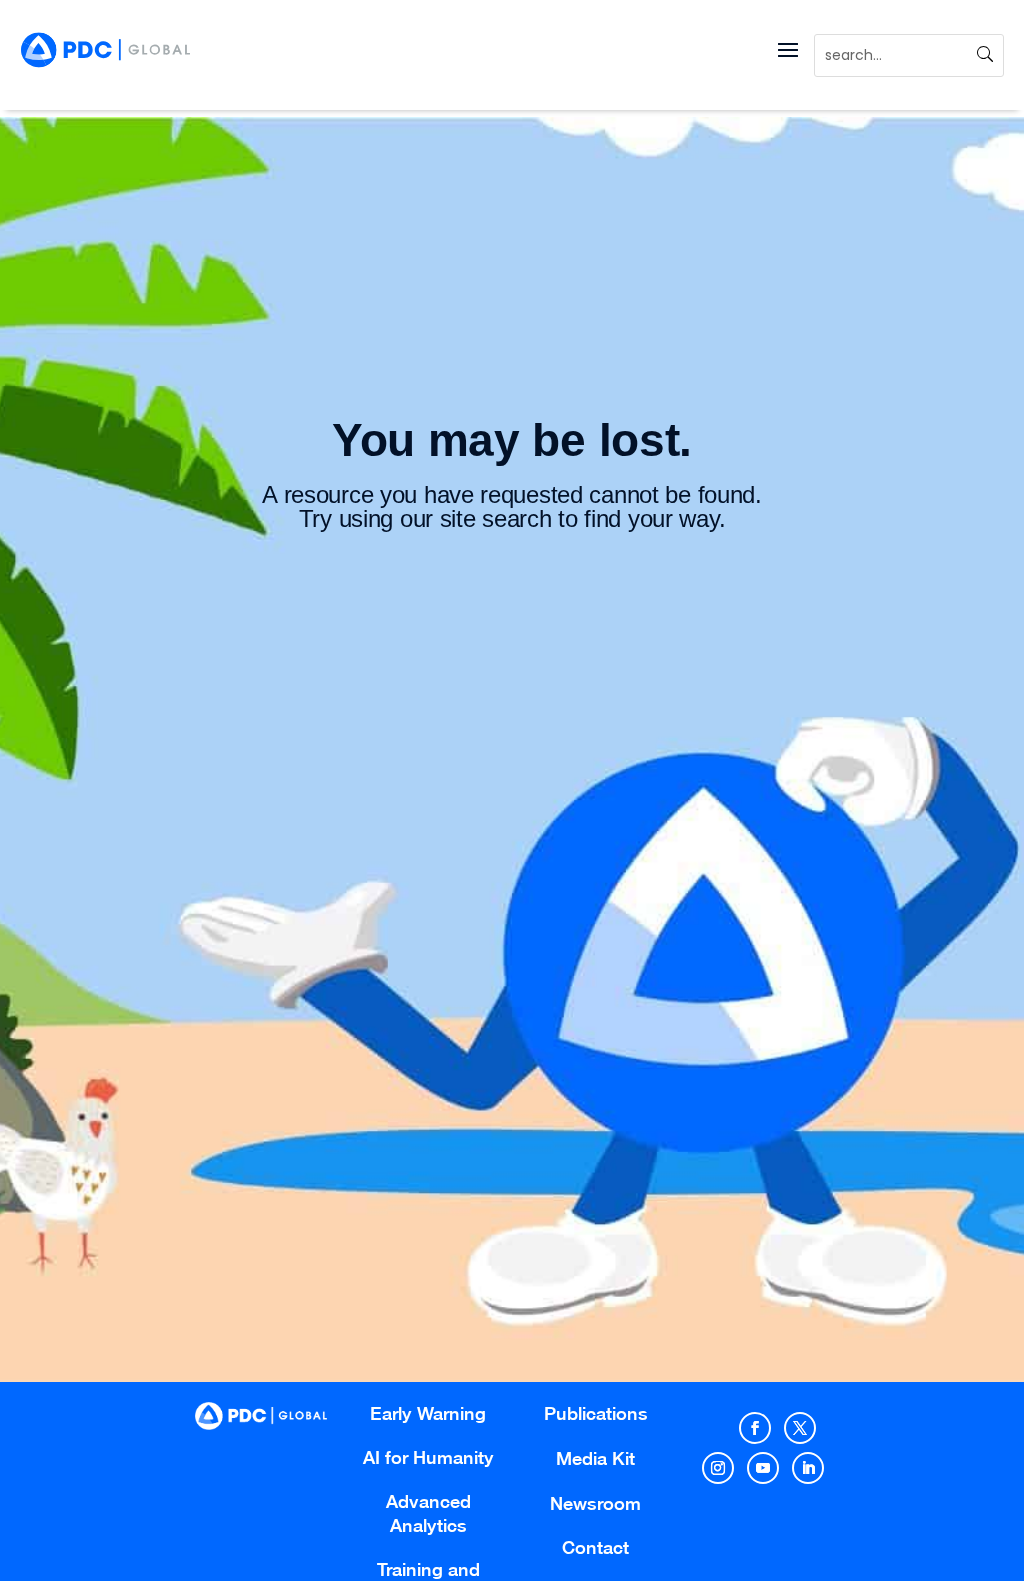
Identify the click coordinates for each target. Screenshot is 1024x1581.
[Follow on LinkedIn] (808, 1468)
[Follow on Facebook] (755, 1428)
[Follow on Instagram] (718, 1468)
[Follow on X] (800, 1428)
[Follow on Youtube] (763, 1468)
